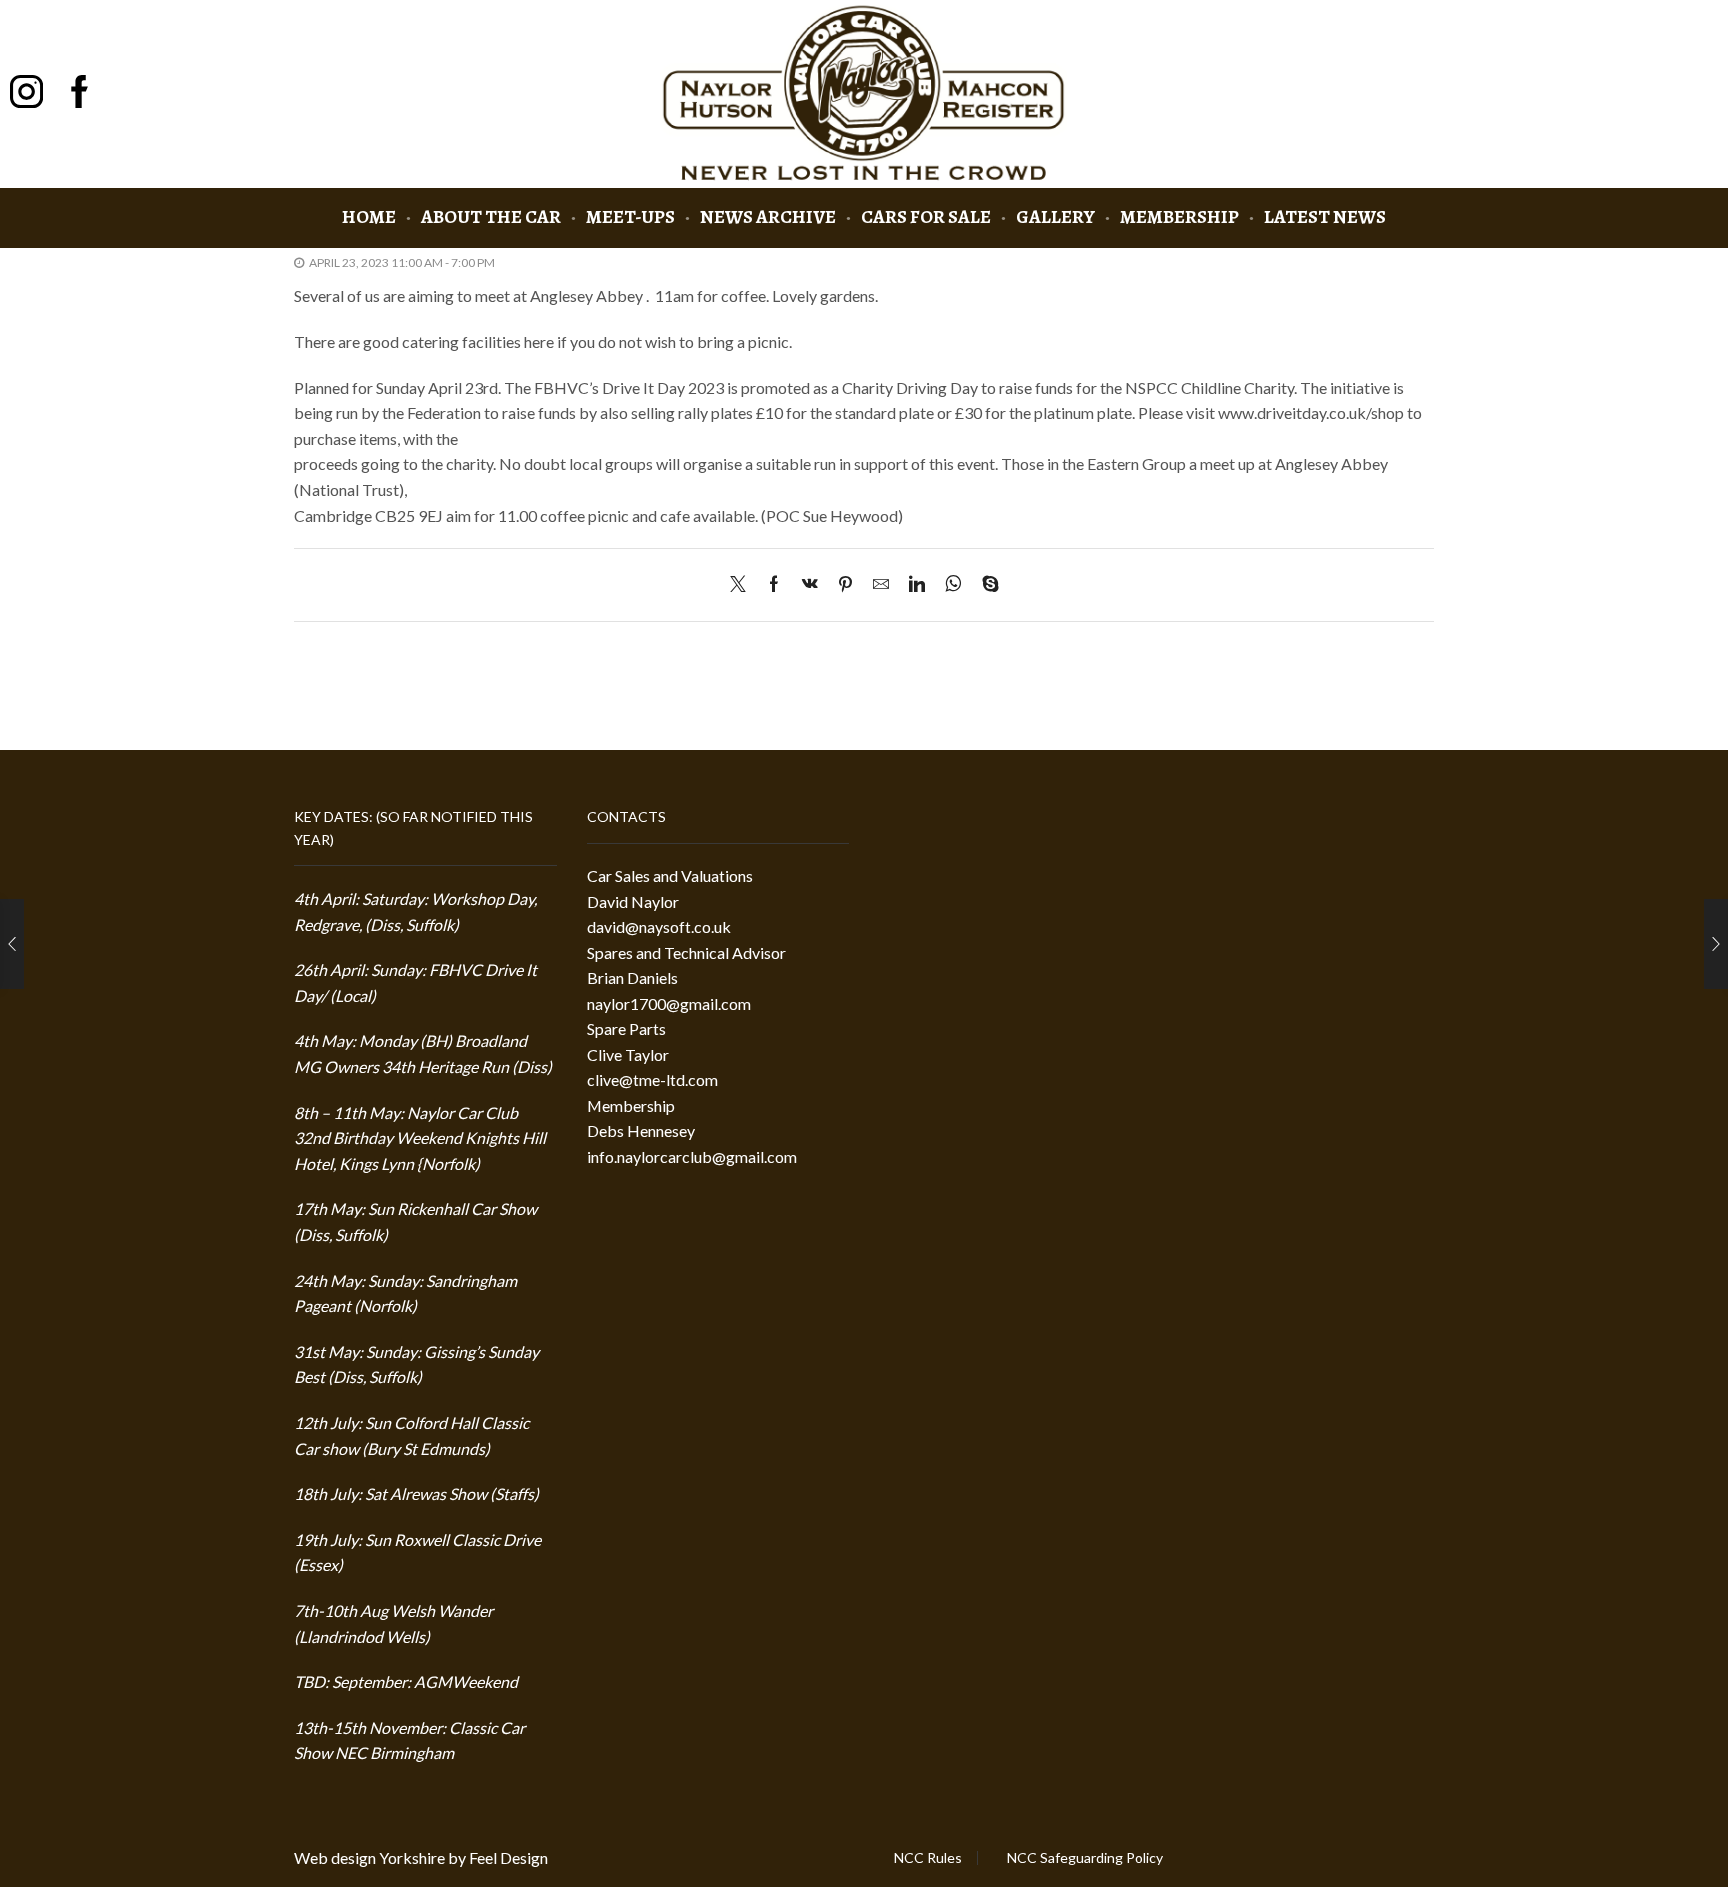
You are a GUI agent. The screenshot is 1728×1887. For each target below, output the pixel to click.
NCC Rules (928, 1858)
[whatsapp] (953, 584)
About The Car (491, 216)
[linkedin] (917, 584)
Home (369, 216)
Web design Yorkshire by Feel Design (421, 1857)
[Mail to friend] (881, 584)
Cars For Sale (926, 216)
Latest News (1325, 216)
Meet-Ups (630, 216)
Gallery (1055, 216)
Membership (1179, 216)
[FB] (79, 93)
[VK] (810, 584)
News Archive (768, 216)
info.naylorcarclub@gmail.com (692, 1156)
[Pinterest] (845, 584)
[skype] (985, 584)
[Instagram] (26, 93)
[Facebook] (774, 584)
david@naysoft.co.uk (659, 926)
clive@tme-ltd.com (652, 1079)
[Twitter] (743, 584)
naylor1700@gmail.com (669, 1003)
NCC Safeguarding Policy (1085, 1858)
